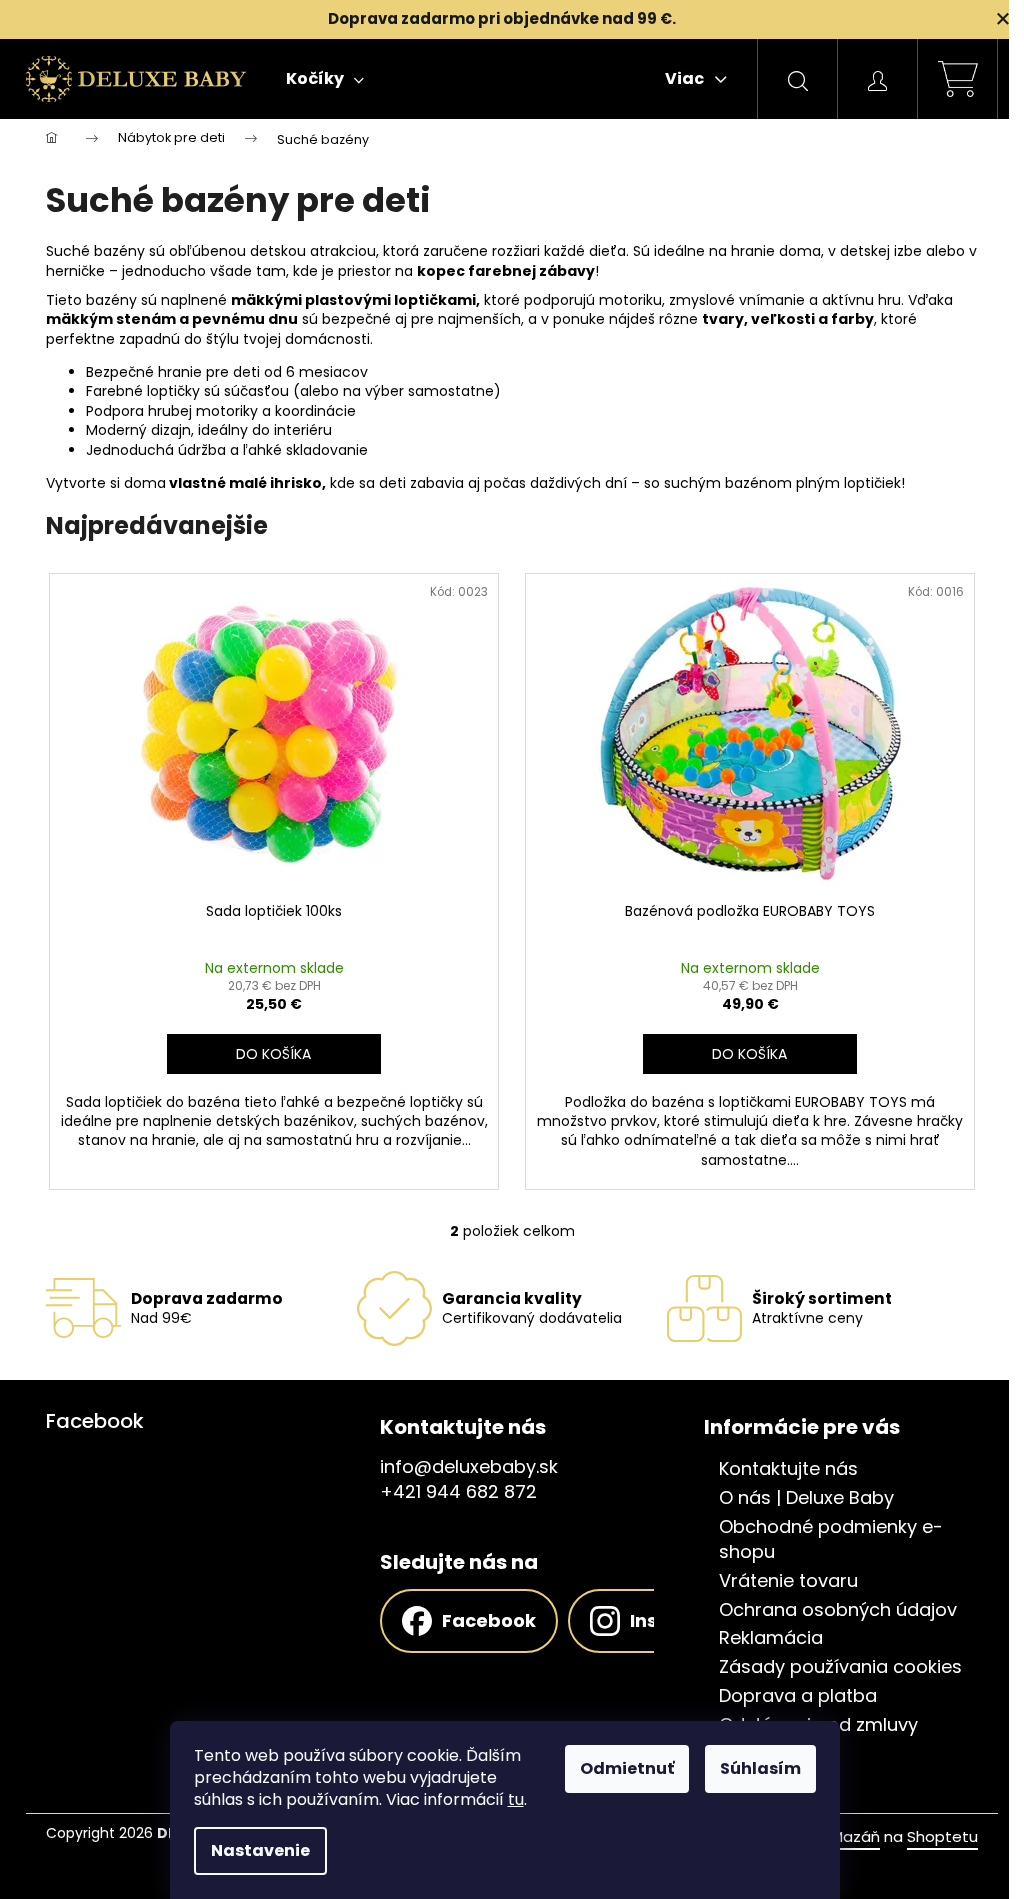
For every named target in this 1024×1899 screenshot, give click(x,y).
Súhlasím (760, 1768)
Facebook (489, 1620)
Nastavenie (260, 1850)
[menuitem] (325, 79)
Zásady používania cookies (840, 1667)
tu (516, 1799)
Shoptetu (942, 1837)
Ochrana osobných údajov (838, 1610)
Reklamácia (771, 1638)
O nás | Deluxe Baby (806, 1498)
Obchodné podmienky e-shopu (831, 1539)
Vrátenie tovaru (788, 1581)
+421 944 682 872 (458, 1492)
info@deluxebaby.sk (469, 1467)
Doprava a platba (798, 1696)
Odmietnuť (627, 1768)
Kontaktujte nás (788, 1469)
